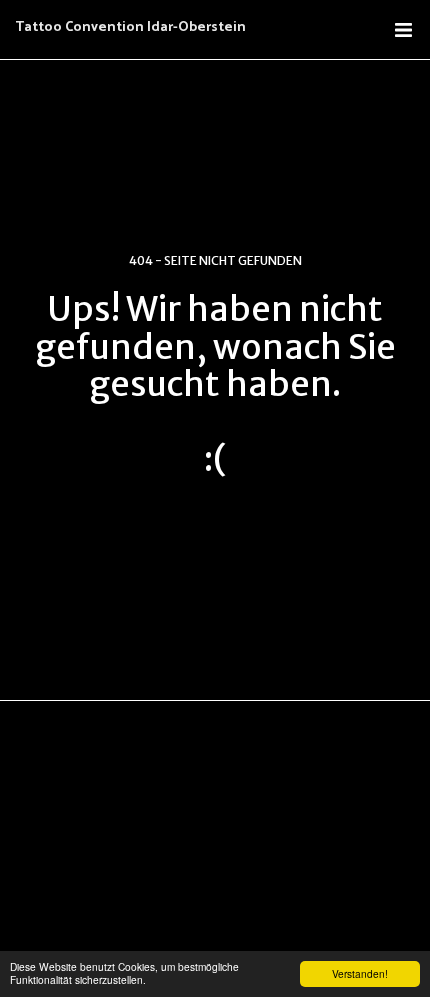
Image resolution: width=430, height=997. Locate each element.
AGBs (126, 832)
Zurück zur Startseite (215, 529)
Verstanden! (360, 973)
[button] (403, 30)
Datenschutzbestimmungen (236, 832)
